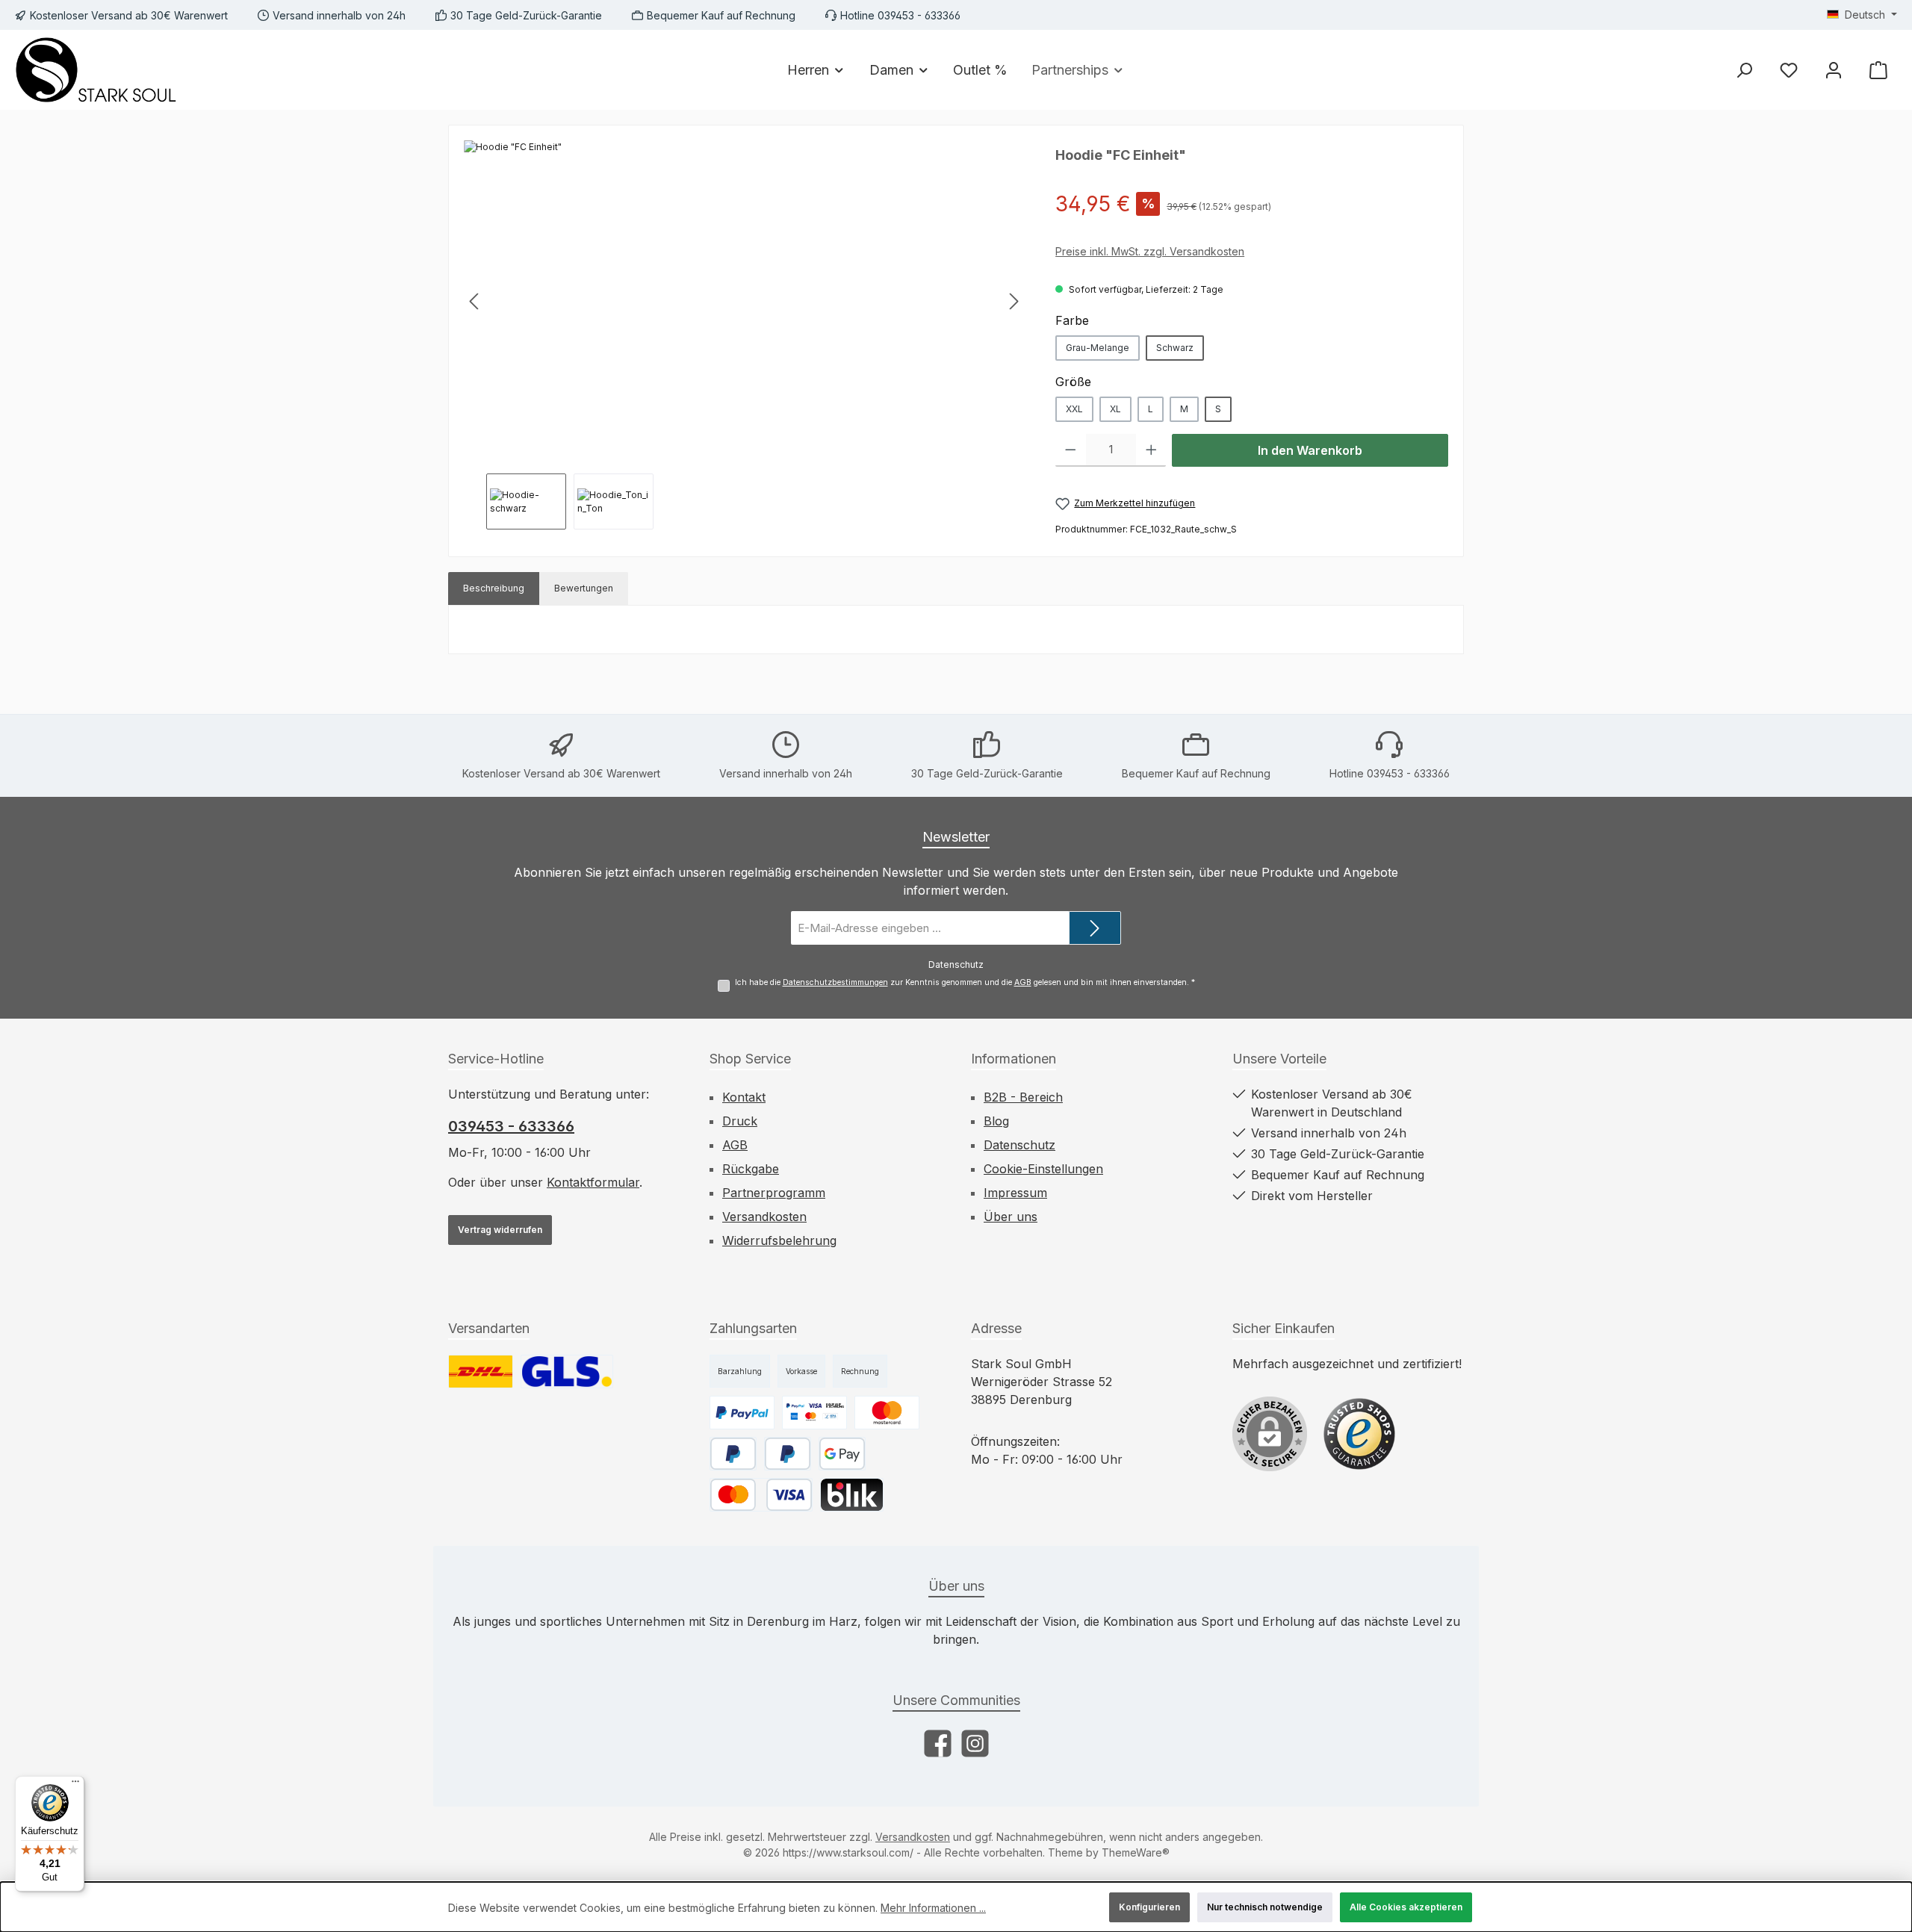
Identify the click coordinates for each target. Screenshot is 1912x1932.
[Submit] (1095, 928)
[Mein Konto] (1834, 70)
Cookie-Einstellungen (1043, 1169)
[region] (745, 335)
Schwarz (1175, 348)
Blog (996, 1121)
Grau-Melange (1098, 348)
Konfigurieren (1149, 1907)
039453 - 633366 (511, 1126)
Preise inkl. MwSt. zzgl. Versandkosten (1150, 251)
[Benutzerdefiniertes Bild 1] (481, 1372)
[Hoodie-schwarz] (744, 301)
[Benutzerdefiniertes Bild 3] (887, 1413)
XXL (1074, 409)
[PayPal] (788, 1454)
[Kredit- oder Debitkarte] (761, 1495)
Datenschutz (1019, 1145)
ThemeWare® (1136, 1852)
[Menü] (75, 1785)
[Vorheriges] (475, 301)
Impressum (1015, 1193)
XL (1115, 409)
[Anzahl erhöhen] (1151, 450)
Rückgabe (751, 1169)
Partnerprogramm (774, 1193)
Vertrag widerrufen (500, 1230)
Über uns (1011, 1217)
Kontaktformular (593, 1182)
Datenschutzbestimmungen (835, 982)
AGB (1023, 982)
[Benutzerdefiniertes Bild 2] (567, 1372)
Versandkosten (764, 1217)
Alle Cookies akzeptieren (1406, 1907)
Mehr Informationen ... (933, 1908)
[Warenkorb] (1878, 70)
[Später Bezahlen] (733, 1454)
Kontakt (744, 1097)
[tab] (494, 588)
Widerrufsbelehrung (779, 1240)
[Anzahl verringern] (1071, 450)
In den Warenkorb (1310, 450)
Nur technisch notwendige (1265, 1907)
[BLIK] (852, 1495)
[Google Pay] (842, 1454)
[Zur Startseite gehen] (97, 70)
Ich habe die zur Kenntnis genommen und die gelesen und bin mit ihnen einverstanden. (965, 982)
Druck (740, 1121)
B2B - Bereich (1023, 1097)
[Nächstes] (1014, 301)
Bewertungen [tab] (584, 588)
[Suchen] (1744, 70)
